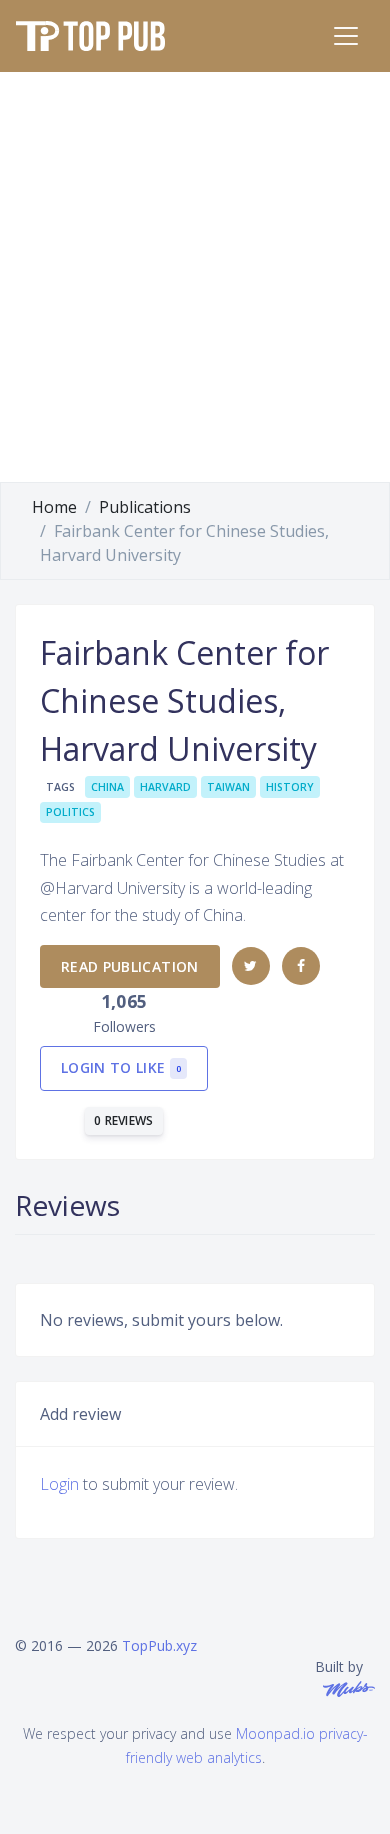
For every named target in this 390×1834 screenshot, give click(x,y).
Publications (145, 507)
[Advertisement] (195, 277)
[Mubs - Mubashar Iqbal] (345, 1687)
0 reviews (124, 1120)
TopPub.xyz (159, 1645)
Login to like (121, 1067)
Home (54, 507)
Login (59, 1484)
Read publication (130, 966)
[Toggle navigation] (346, 36)
